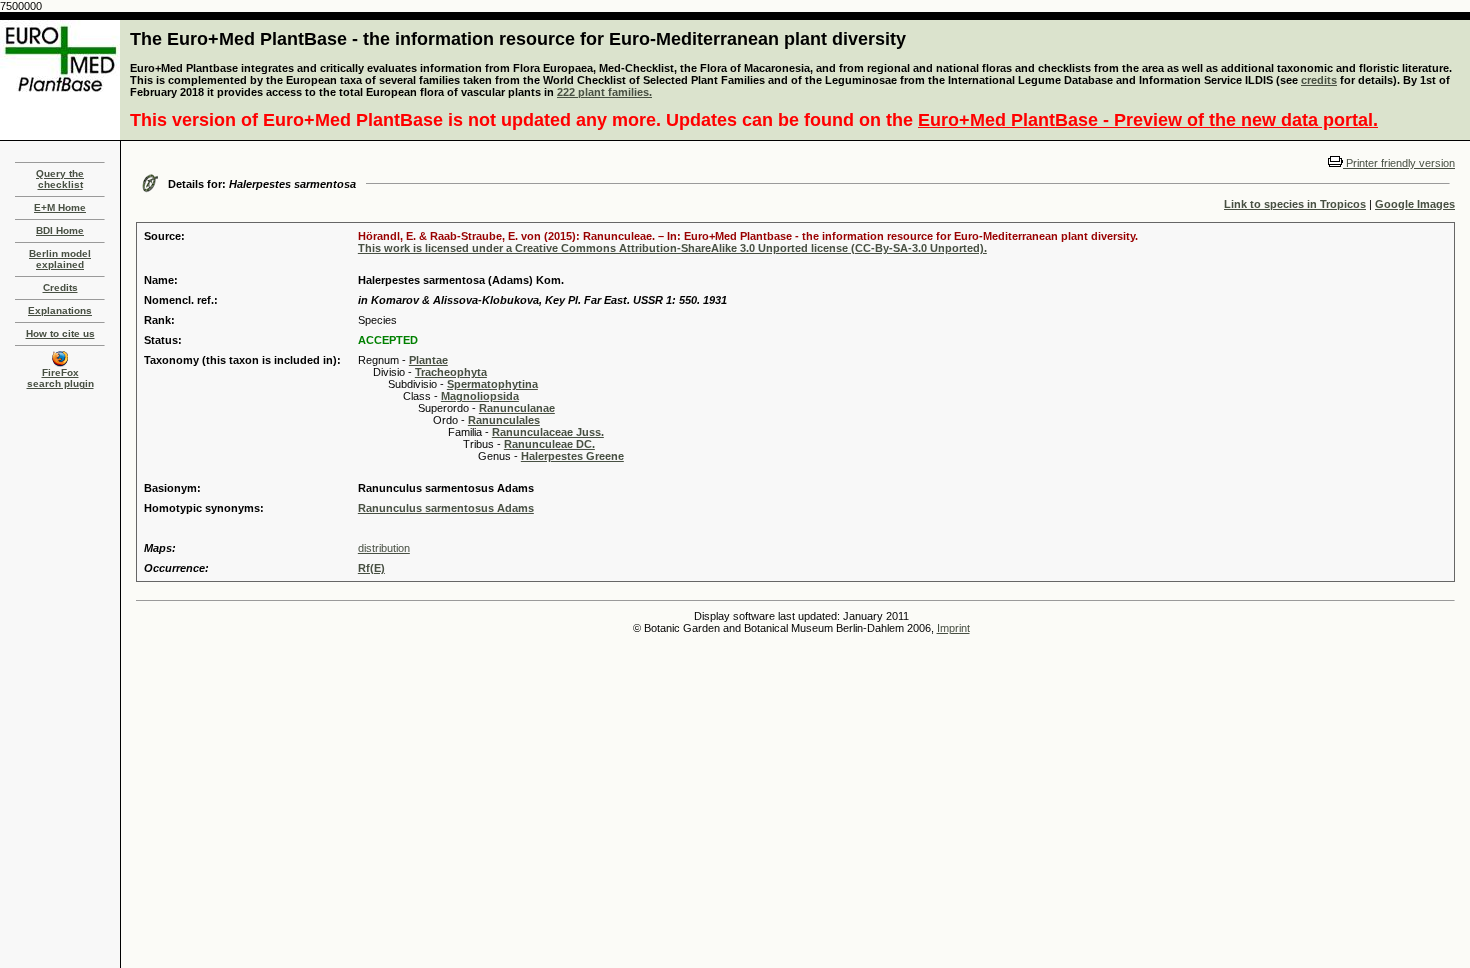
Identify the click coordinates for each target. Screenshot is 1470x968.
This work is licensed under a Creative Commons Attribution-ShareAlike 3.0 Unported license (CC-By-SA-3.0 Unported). (672, 248)
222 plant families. (604, 92)
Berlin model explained (60, 259)
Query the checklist (60, 179)
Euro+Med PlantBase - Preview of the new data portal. (1148, 120)
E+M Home (60, 207)
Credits (60, 287)
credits (1319, 80)
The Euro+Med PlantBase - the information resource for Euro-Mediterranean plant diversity (518, 39)
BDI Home (60, 230)
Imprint (953, 628)
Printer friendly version (1399, 163)
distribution (384, 548)
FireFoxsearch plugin (60, 378)
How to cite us (60, 333)
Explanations (60, 310)
